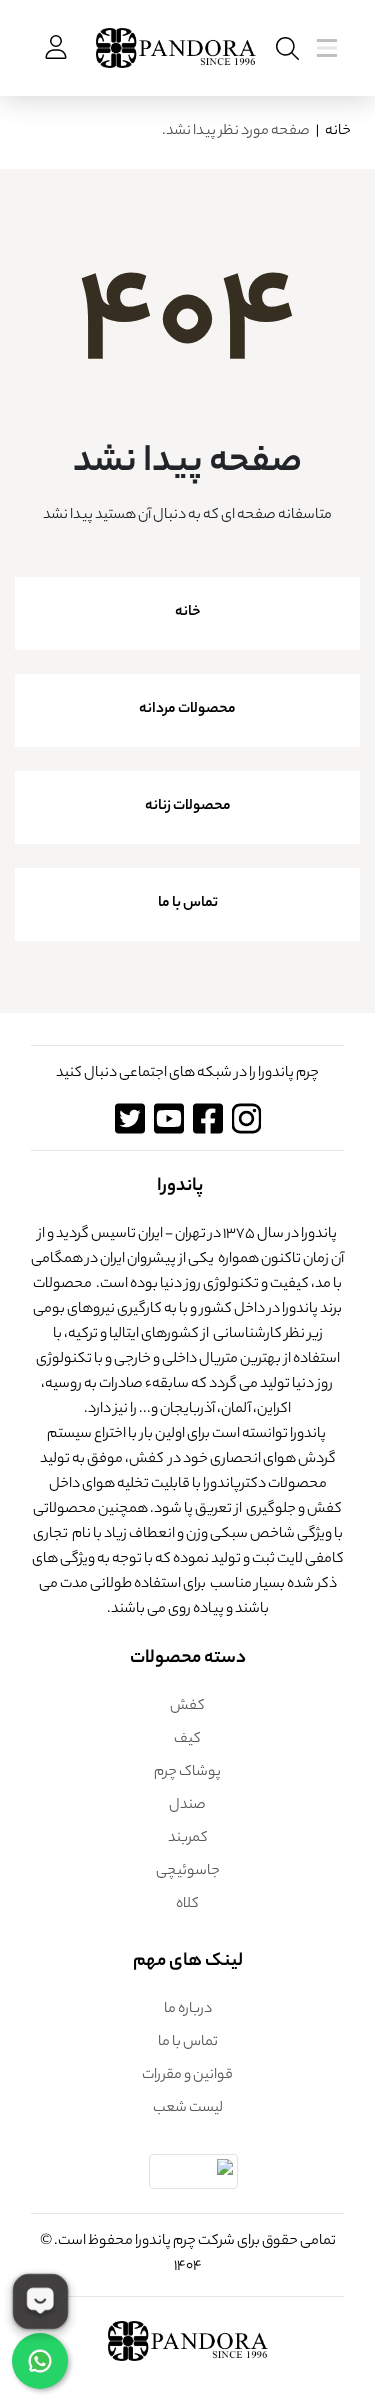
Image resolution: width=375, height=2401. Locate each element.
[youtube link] (168, 1118)
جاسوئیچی (188, 1872)
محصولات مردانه (187, 710)
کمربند (188, 1839)
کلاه (187, 1905)
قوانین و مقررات (187, 2076)
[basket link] (54, 47)
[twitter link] (129, 1118)
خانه (338, 132)
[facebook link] (207, 1118)
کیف (187, 1740)
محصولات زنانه (188, 807)
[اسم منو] (283, 48)
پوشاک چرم (187, 1773)
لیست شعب (188, 2109)
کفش (187, 1707)
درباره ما (188, 2010)
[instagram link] (246, 1118)
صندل (187, 1806)
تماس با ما (188, 904)
